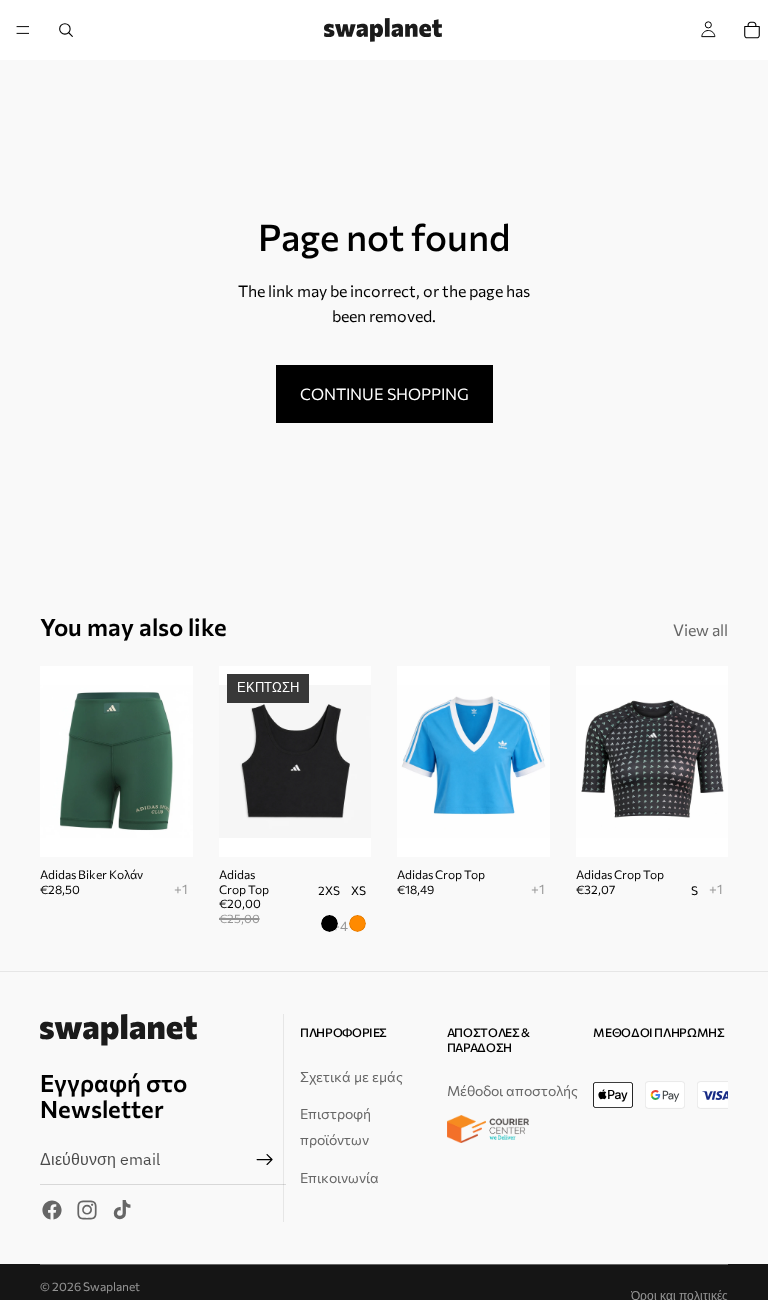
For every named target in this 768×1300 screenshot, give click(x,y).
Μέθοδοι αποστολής (512, 1090)
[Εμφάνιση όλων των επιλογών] (181, 888)
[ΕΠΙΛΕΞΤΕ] (340, 827)
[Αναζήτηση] (66, 30)
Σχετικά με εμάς (351, 1075)
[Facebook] (52, 1210)
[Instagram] (87, 1210)
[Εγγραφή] (265, 1159)
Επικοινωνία (339, 1176)
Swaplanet (111, 1286)
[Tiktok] (122, 1210)
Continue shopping (384, 393)
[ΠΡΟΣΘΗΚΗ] (162, 827)
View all (700, 629)
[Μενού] (23, 30)
